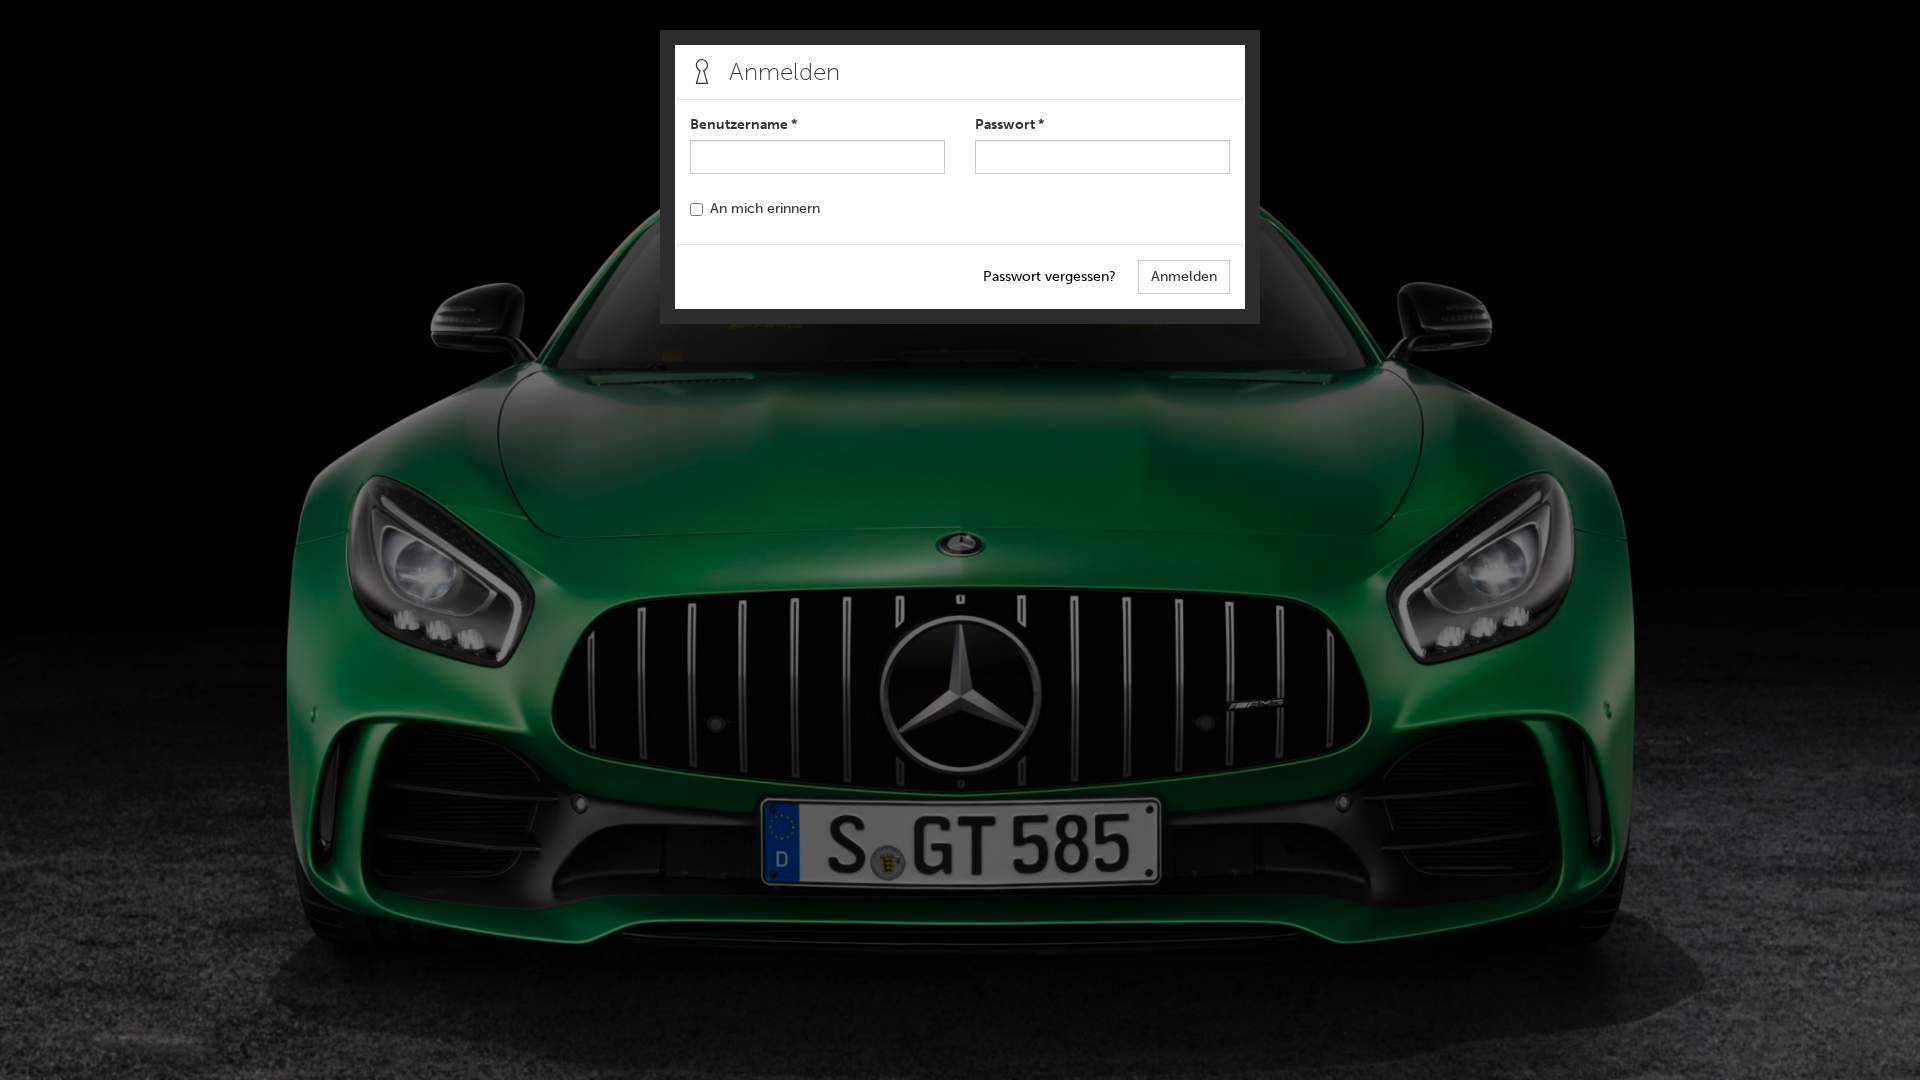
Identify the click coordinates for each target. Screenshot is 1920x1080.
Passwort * (1009, 124)
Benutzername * (743, 124)
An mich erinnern (765, 208)
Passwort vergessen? (1049, 276)
